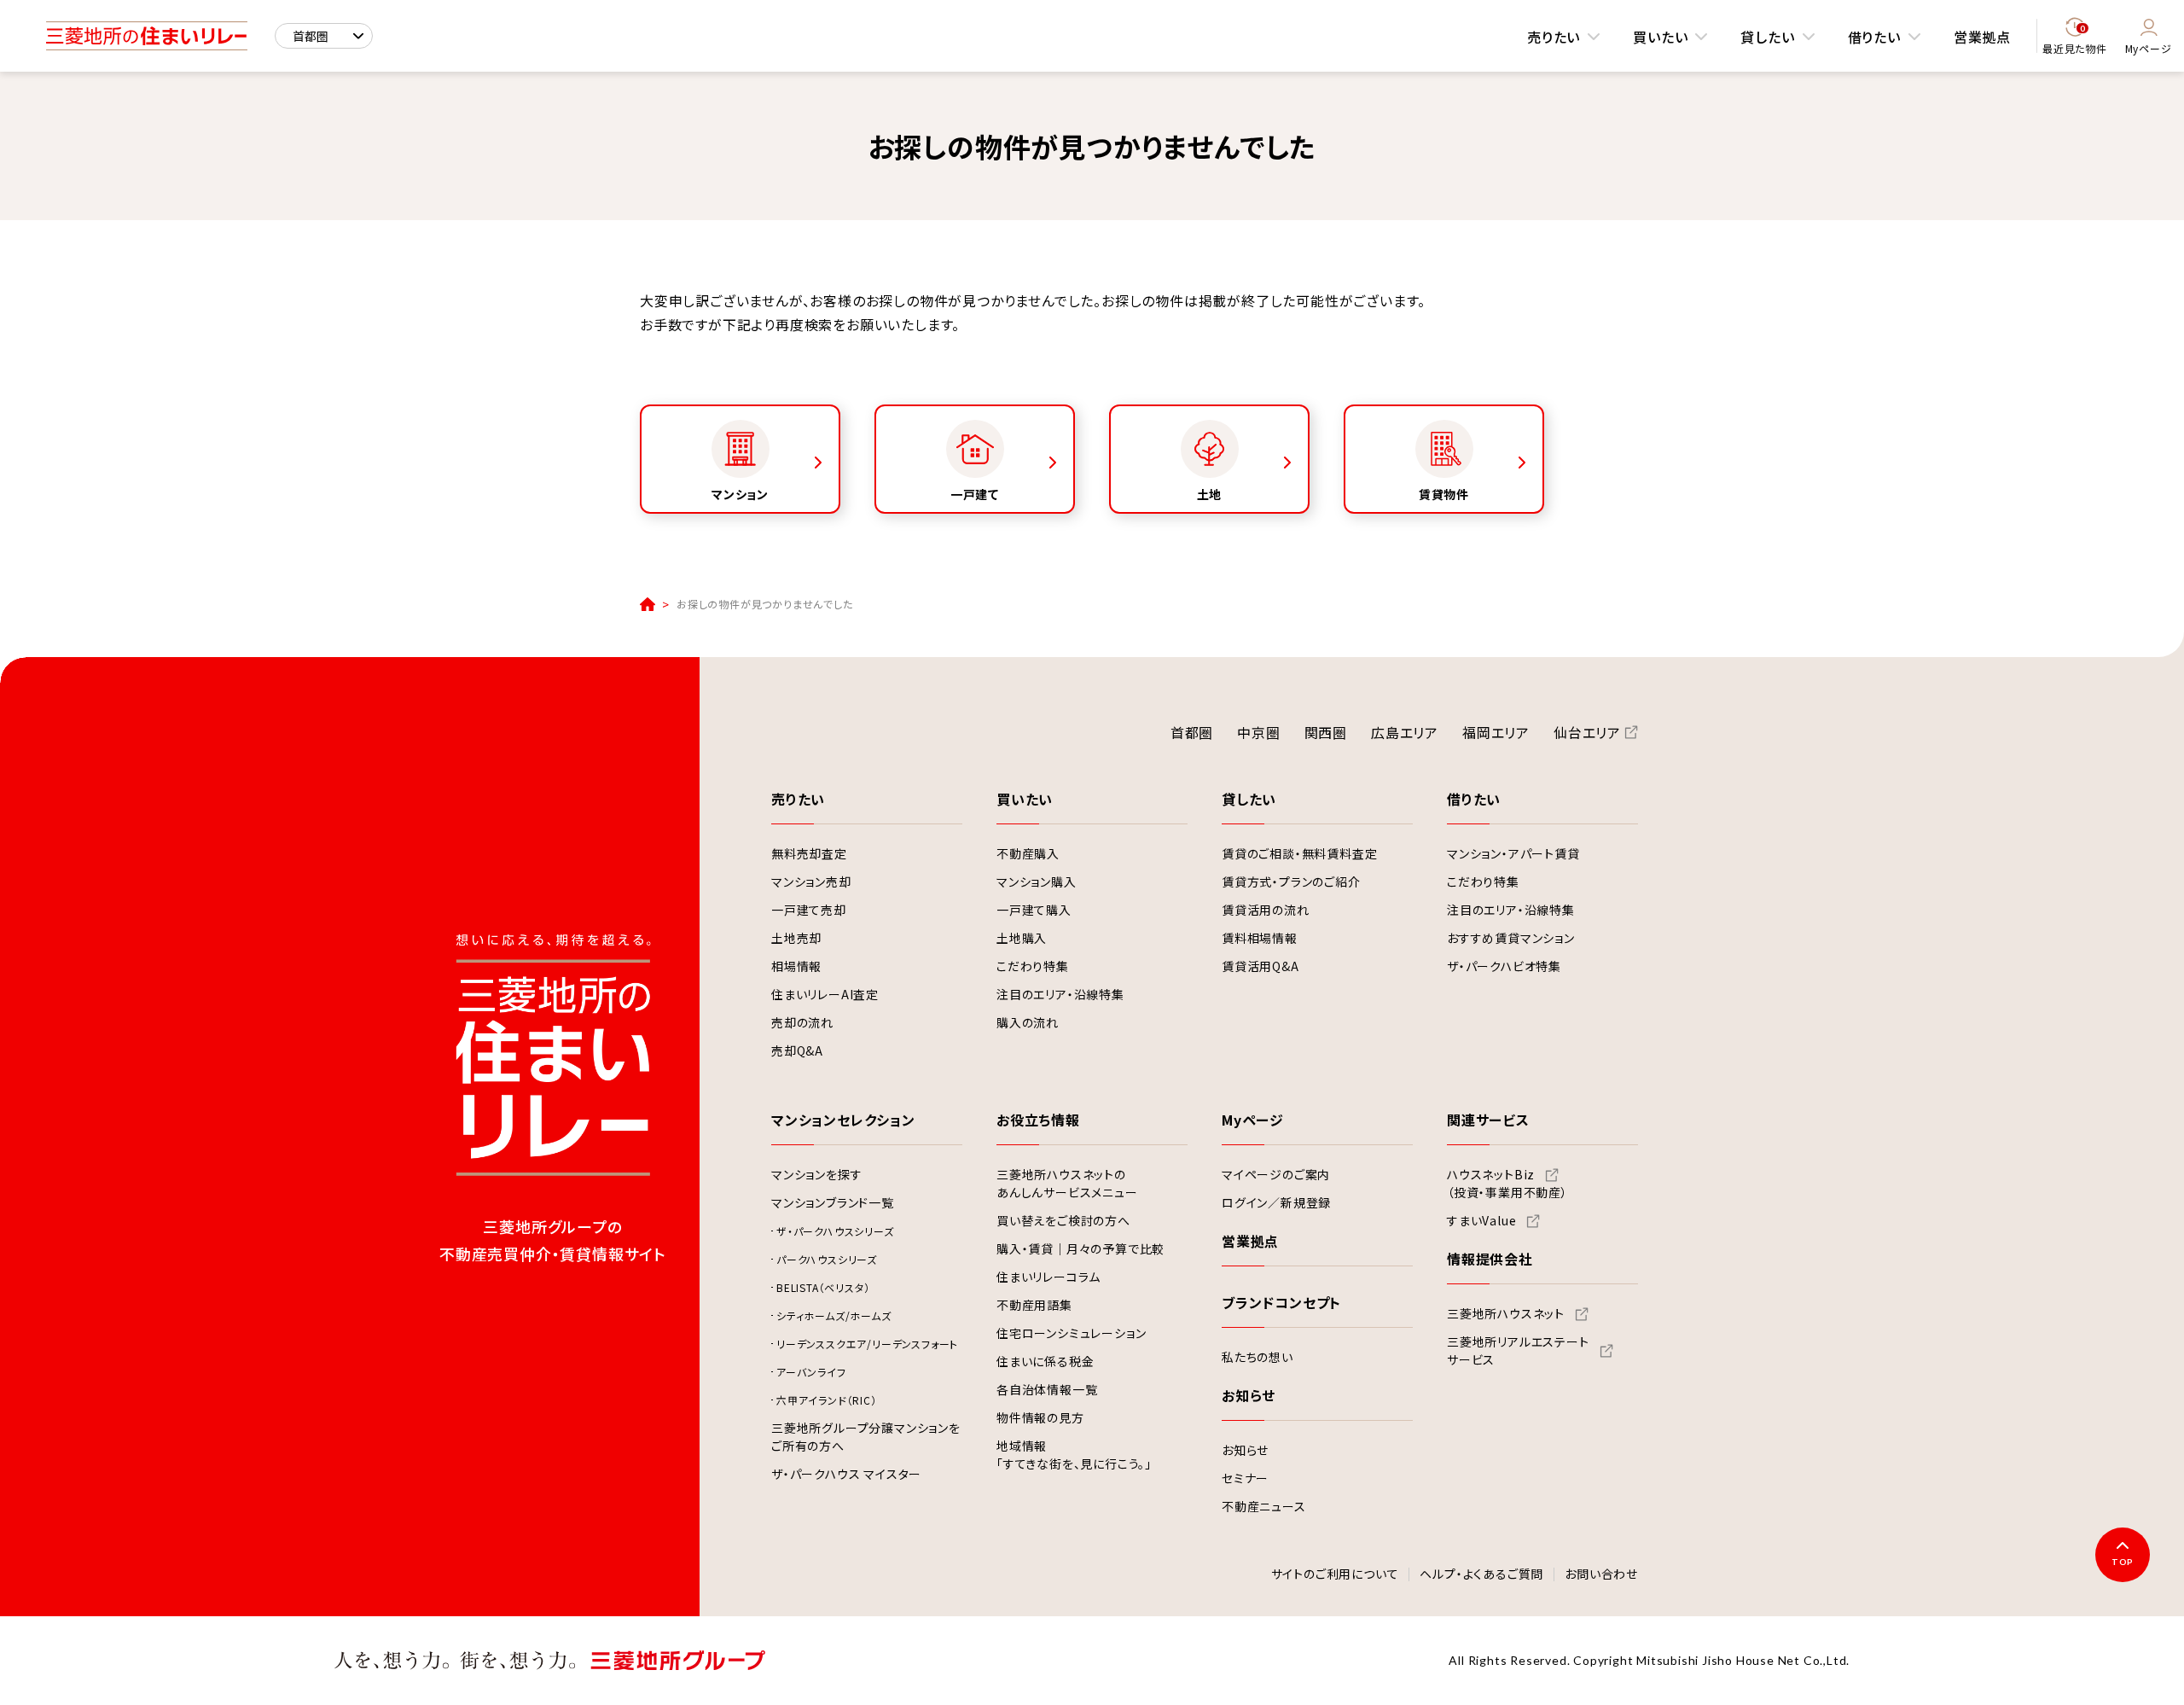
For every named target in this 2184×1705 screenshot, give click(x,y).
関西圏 (1326, 732)
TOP (2123, 1562)
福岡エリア (1496, 732)
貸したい (1767, 37)
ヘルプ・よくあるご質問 (1481, 1574)
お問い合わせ (1601, 1574)
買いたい (1660, 37)
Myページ (2149, 48)
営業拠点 (1982, 37)
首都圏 (1192, 732)
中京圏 (1258, 732)
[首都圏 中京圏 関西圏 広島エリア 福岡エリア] (324, 36)
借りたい (1874, 37)
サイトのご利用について (1335, 1574)
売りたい (1554, 37)
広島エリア (1405, 732)
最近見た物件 (2075, 40)
